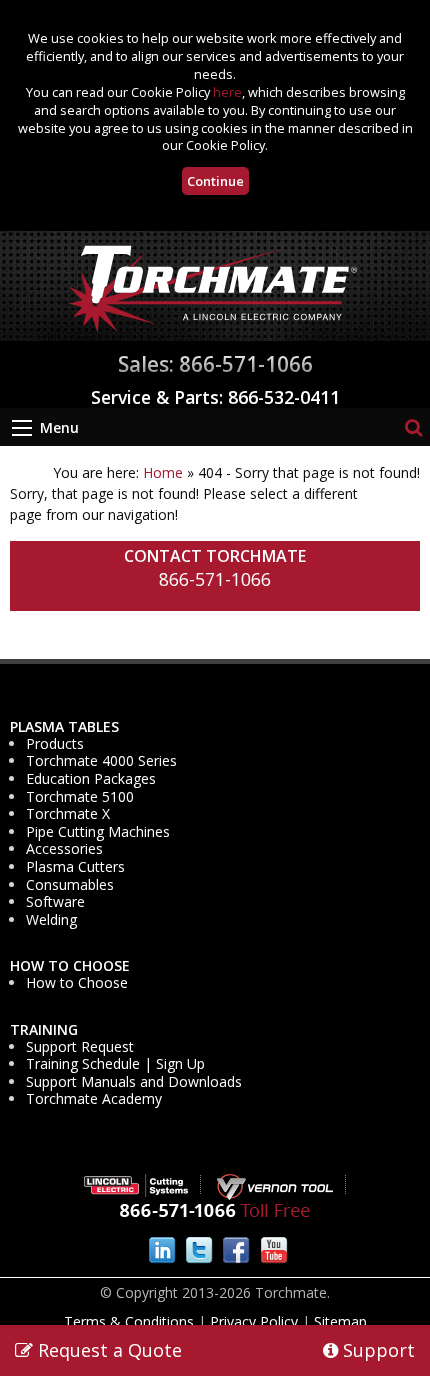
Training (44, 1030)
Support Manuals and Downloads (134, 1082)
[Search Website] (413, 426)
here (227, 92)
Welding (51, 920)
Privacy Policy (254, 1321)
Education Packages (91, 779)
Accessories (64, 849)
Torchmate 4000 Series (101, 761)
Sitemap (340, 1321)
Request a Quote (107, 1350)
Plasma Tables (64, 727)
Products (55, 744)
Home (163, 472)
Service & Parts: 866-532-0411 (215, 397)
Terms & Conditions (129, 1321)
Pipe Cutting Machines (98, 832)
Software (55, 902)
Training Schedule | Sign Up (115, 1064)
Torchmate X (68, 814)
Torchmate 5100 (80, 797)
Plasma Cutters (75, 867)
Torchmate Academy (94, 1099)
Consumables (70, 885)
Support (376, 1350)
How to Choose (70, 966)
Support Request (80, 1047)
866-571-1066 (215, 579)
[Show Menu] (22, 428)
